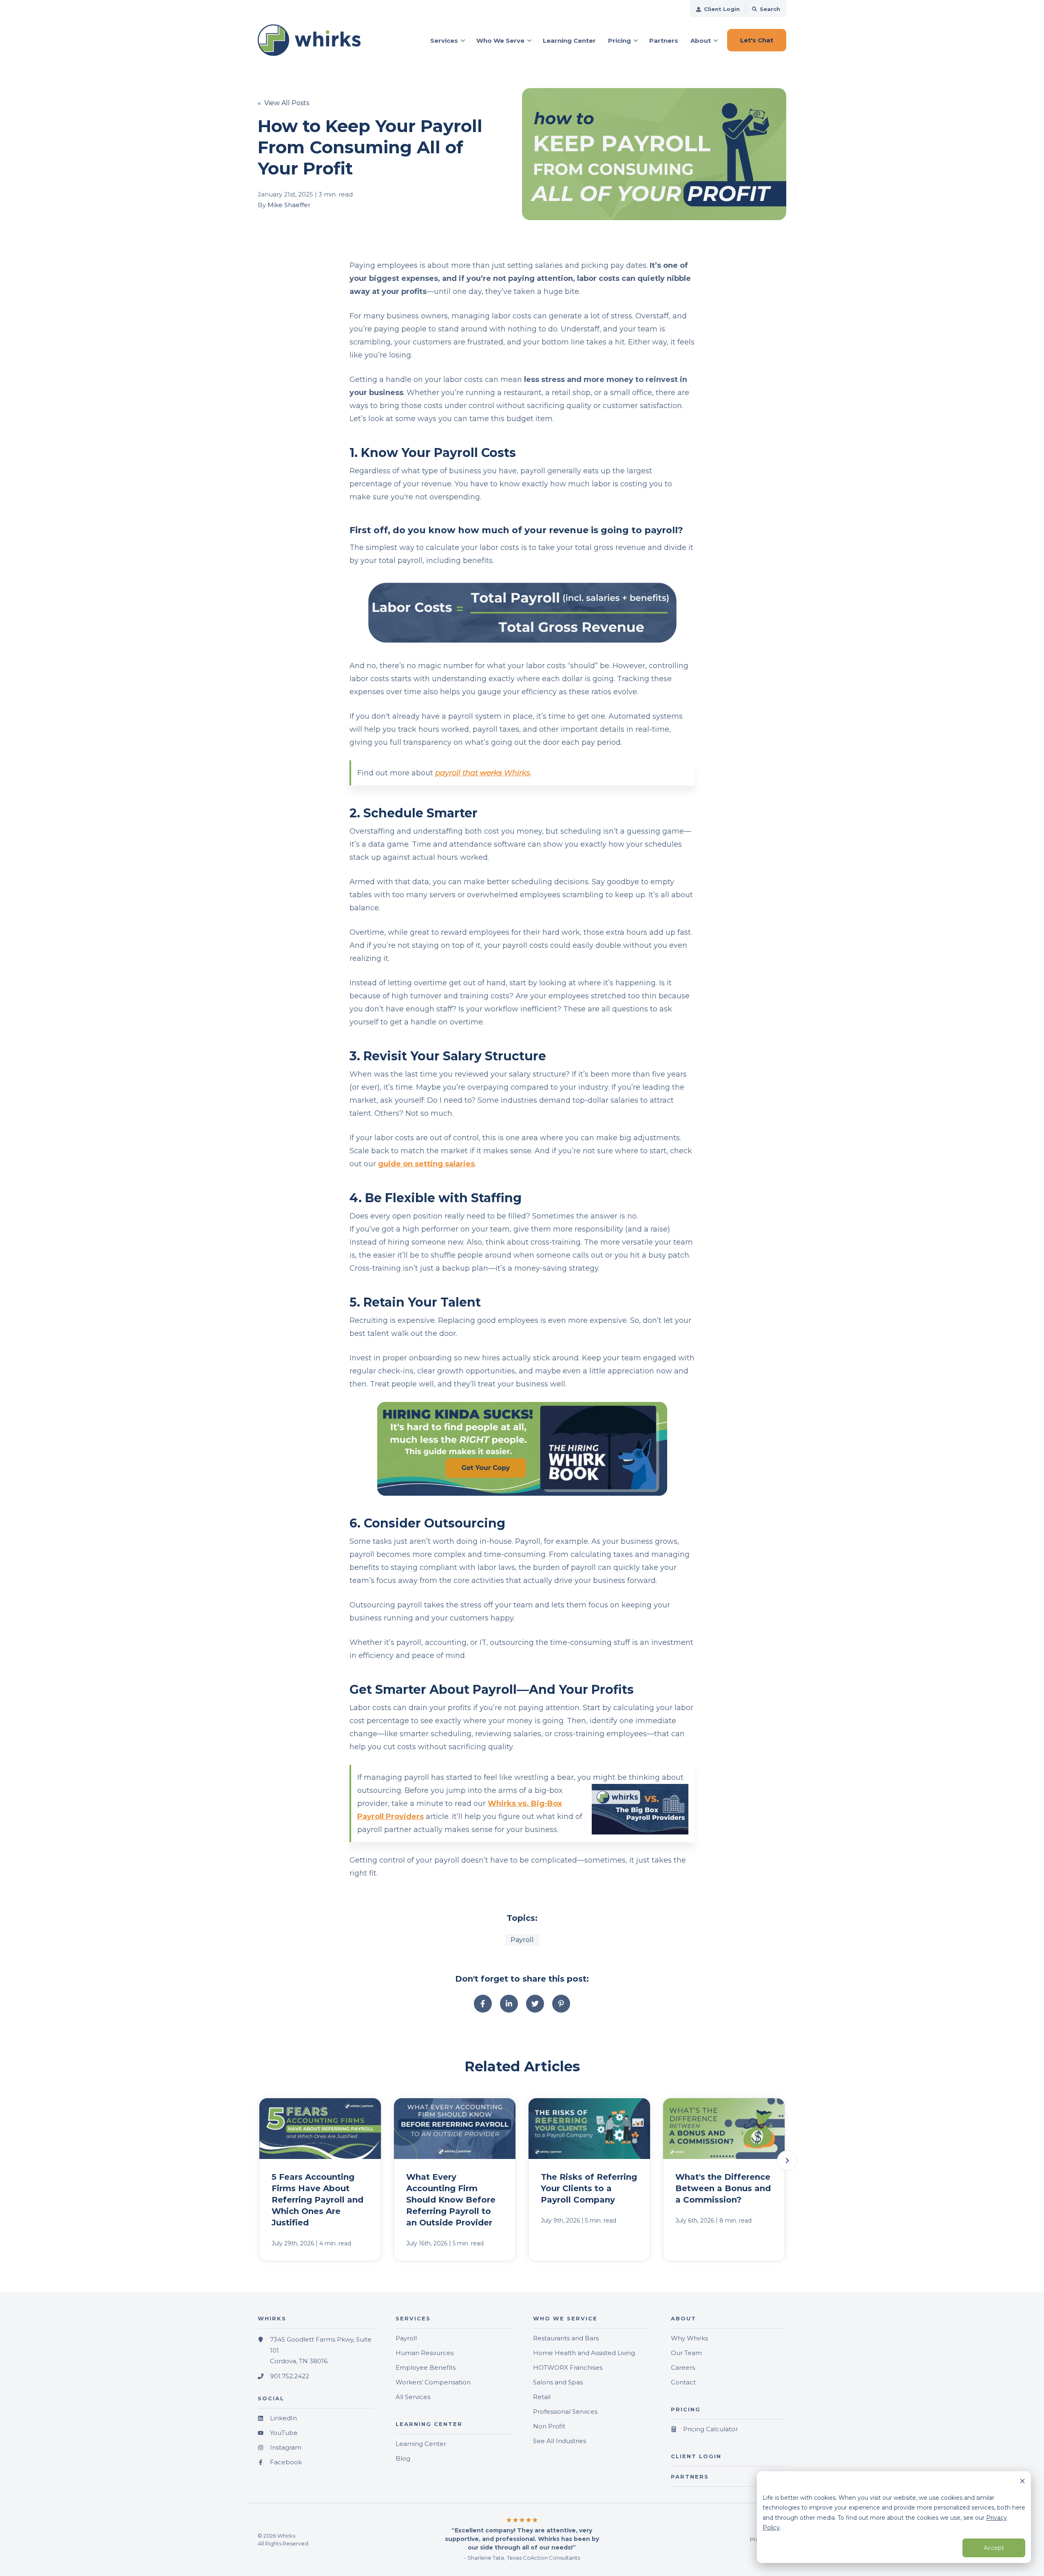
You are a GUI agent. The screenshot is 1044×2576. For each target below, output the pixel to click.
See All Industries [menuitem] (560, 2441)
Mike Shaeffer (289, 205)
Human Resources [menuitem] (425, 2353)
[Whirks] (316, 40)
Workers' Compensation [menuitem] (433, 2382)
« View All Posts (283, 103)
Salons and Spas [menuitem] (558, 2382)
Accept (994, 2548)
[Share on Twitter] (535, 2004)
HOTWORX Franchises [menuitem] (568, 2367)
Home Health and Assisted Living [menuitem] (584, 2353)
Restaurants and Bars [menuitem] (566, 2338)
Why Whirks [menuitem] (689, 2338)
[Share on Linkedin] (509, 2004)
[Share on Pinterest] (561, 2004)
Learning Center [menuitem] (421, 2444)
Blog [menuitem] (403, 2458)
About (701, 41)
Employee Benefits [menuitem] (426, 2367)
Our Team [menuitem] (686, 2353)
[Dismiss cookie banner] (1022, 2482)
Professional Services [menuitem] (565, 2412)
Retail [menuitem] (542, 2397)
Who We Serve (500, 41)
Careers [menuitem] (683, 2367)
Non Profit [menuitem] (549, 2426)
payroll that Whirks (483, 773)
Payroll (522, 1940)
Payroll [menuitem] (406, 2338)
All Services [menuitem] (413, 2397)
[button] (787, 2161)
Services (444, 41)
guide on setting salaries (426, 1164)
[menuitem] (718, 9)
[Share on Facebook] (483, 2004)
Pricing (619, 41)
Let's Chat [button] (757, 40)
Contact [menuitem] (683, 2382)
